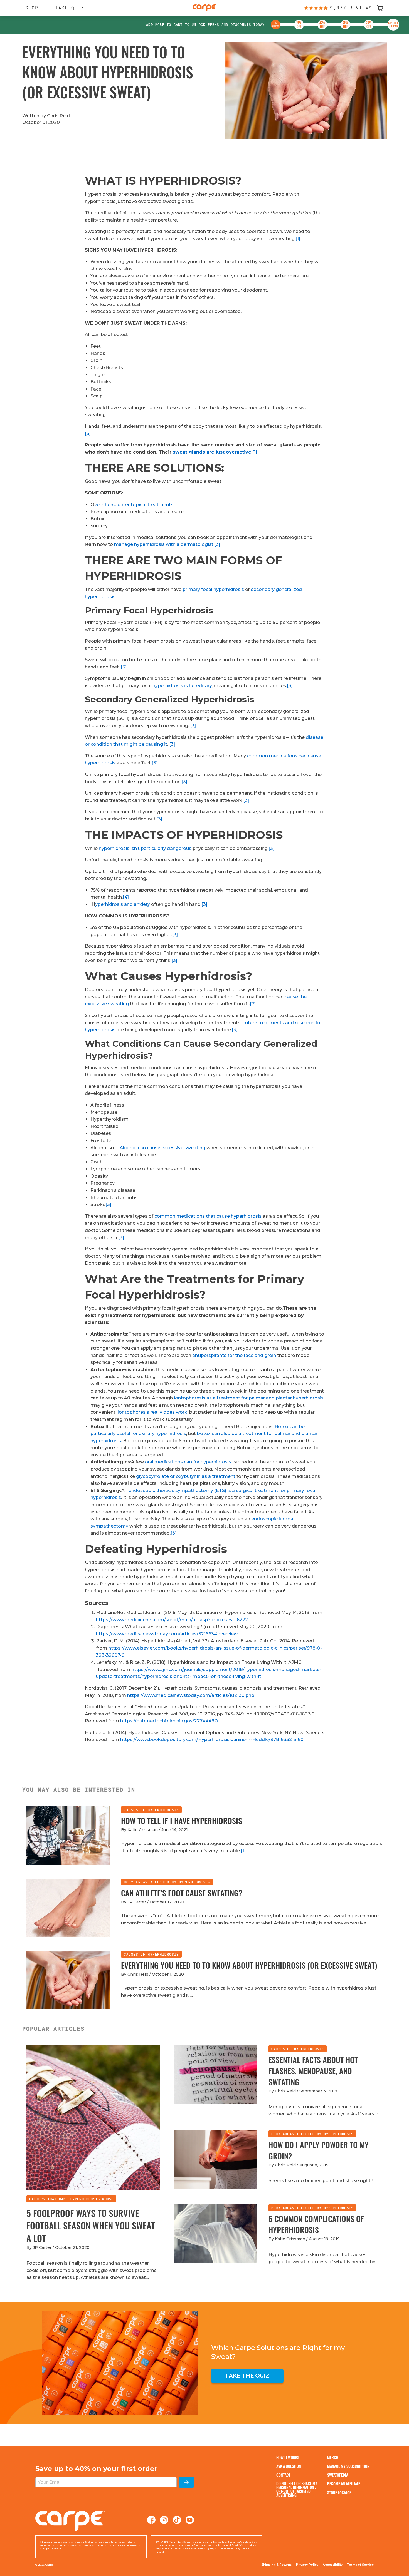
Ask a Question (289, 2466)
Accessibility (333, 2565)
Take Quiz (70, 8)
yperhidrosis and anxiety (123, 904)
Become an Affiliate (344, 2484)
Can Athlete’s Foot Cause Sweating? (182, 1893)
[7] (253, 1004)
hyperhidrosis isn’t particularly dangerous (145, 848)
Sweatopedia (338, 2475)
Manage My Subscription (348, 2466)
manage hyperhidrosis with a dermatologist (164, 544)
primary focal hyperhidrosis (213, 589)
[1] (298, 239)
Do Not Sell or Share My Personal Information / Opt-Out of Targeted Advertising (297, 2489)
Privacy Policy (307, 2565)
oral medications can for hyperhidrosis (188, 1462)
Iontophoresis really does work (152, 1412)
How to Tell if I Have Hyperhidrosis (182, 1821)
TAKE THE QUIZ (247, 2376)
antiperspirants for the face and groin (234, 1355)
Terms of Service (360, 2565)
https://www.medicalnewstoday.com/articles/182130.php (191, 1695)
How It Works (288, 2457)
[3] (88, 433)
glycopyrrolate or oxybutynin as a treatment (186, 1476)
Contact (283, 2475)
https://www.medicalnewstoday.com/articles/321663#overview (167, 1634)
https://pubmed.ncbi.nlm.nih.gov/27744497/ (169, 1721)
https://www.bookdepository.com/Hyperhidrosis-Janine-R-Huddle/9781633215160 (212, 1740)
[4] (126, 897)
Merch (333, 2457)
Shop (29, 8)
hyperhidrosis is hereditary (182, 686)
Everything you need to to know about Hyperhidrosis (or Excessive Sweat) (249, 1965)
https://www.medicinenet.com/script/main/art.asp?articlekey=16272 (172, 1620)
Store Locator (339, 2492)
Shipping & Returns (276, 2565)
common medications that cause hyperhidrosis (208, 1216)
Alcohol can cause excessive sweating (162, 1148)
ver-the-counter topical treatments (134, 505)
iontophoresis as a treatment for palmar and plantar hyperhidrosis (249, 1398)
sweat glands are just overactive (212, 452)
